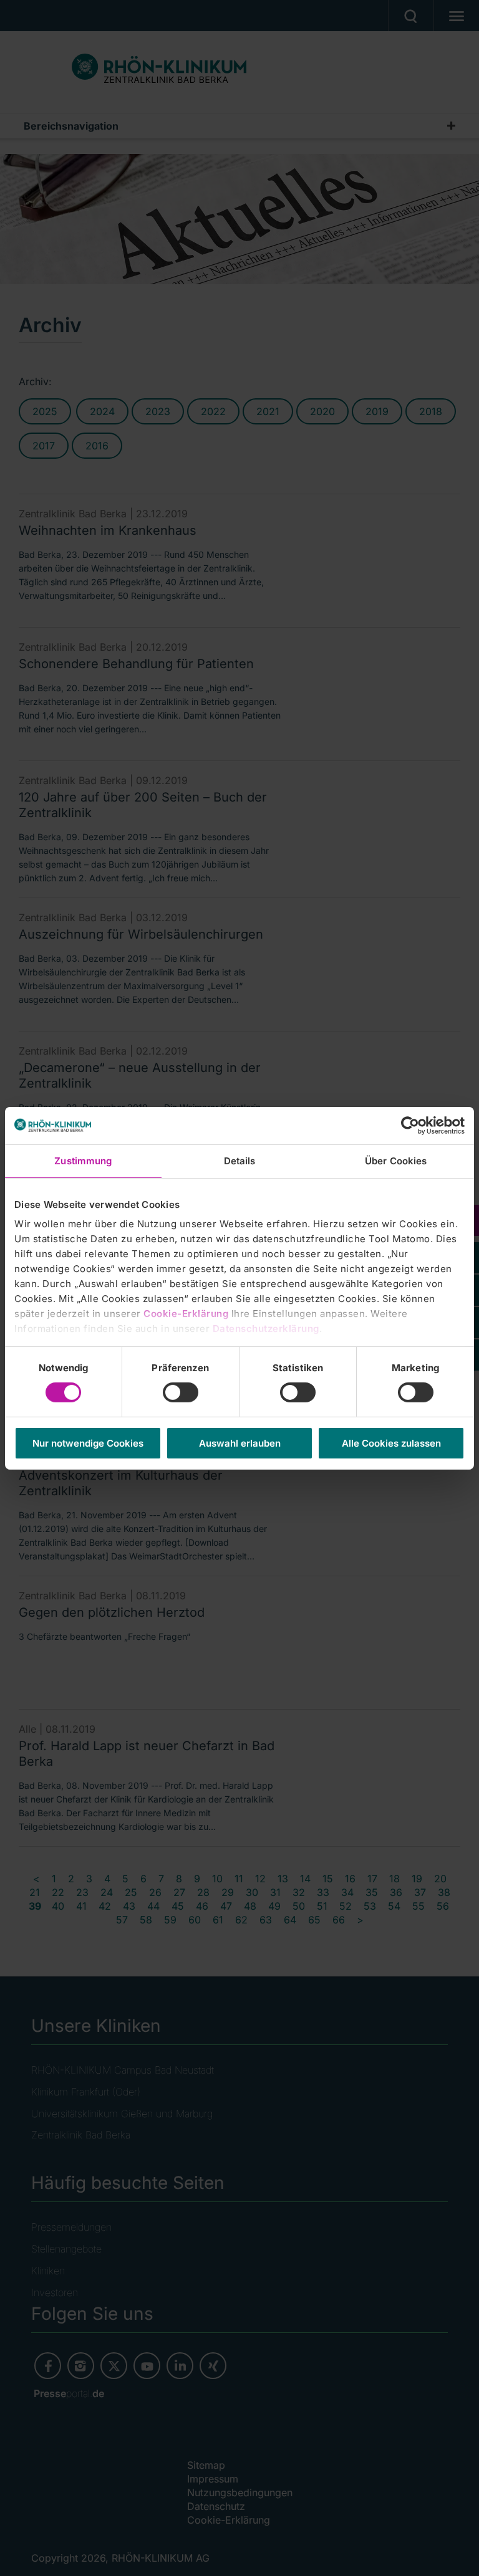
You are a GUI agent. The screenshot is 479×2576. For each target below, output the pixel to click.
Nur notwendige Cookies (88, 1443)
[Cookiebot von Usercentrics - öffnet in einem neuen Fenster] (410, 1125)
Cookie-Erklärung (186, 1314)
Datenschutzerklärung (266, 1329)
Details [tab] (240, 1160)
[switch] (181, 1392)
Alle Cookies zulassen (391, 1443)
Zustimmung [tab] (83, 1160)
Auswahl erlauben (240, 1443)
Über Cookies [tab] (396, 1160)
